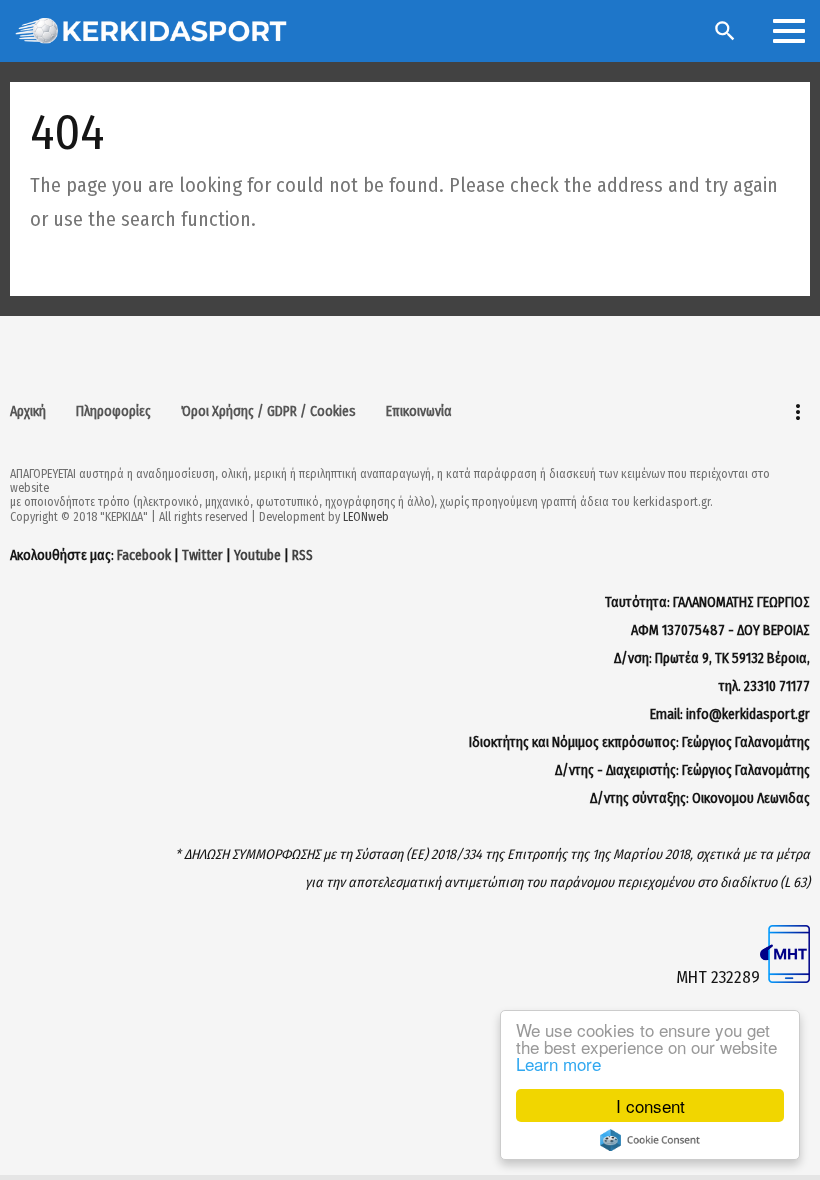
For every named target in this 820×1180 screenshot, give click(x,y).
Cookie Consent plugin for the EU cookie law (650, 1140)
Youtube (257, 555)
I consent (650, 1105)
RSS (302, 555)
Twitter (202, 555)
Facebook (144, 555)
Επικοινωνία (419, 411)
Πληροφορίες (113, 411)
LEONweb (366, 517)
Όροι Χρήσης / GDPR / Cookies (268, 411)
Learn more (558, 1063)
